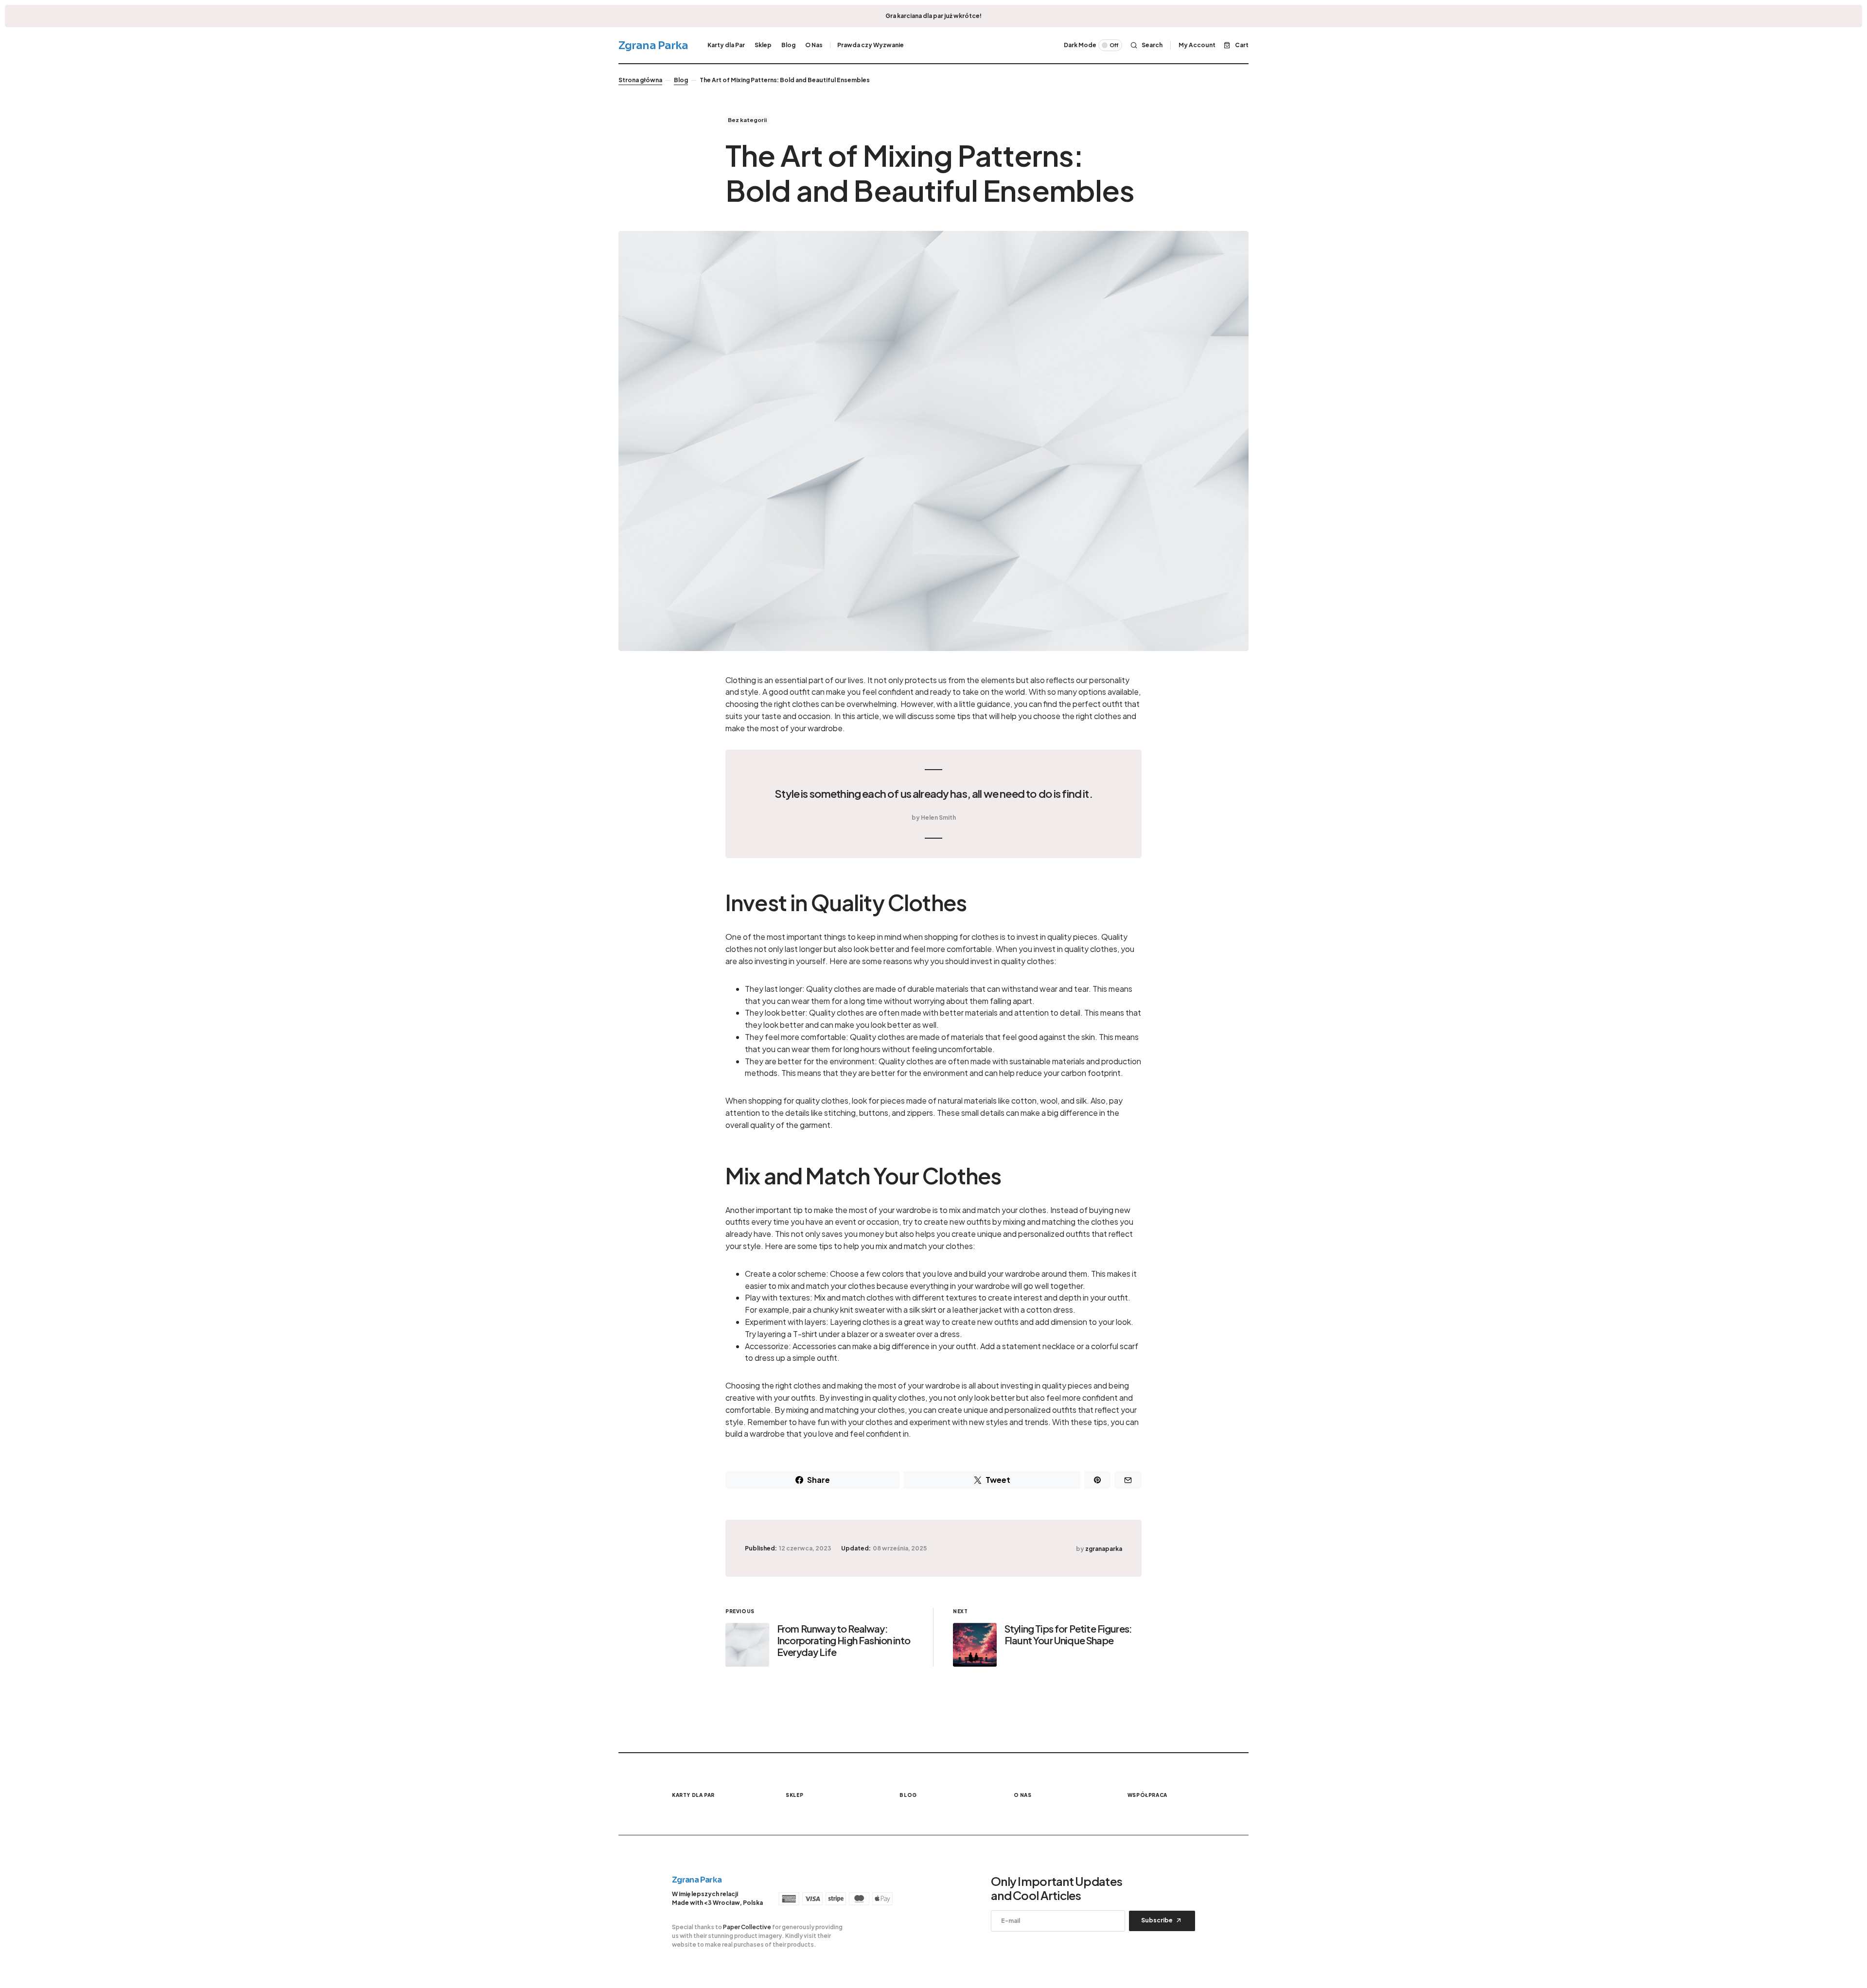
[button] (1093, 45)
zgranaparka (1104, 1549)
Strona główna (640, 80)
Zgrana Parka (653, 45)
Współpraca (1147, 1795)
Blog (681, 80)
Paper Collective (747, 1927)
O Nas (1023, 1795)
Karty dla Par (693, 1795)
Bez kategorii (747, 120)
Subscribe (1157, 1920)
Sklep (794, 1795)
